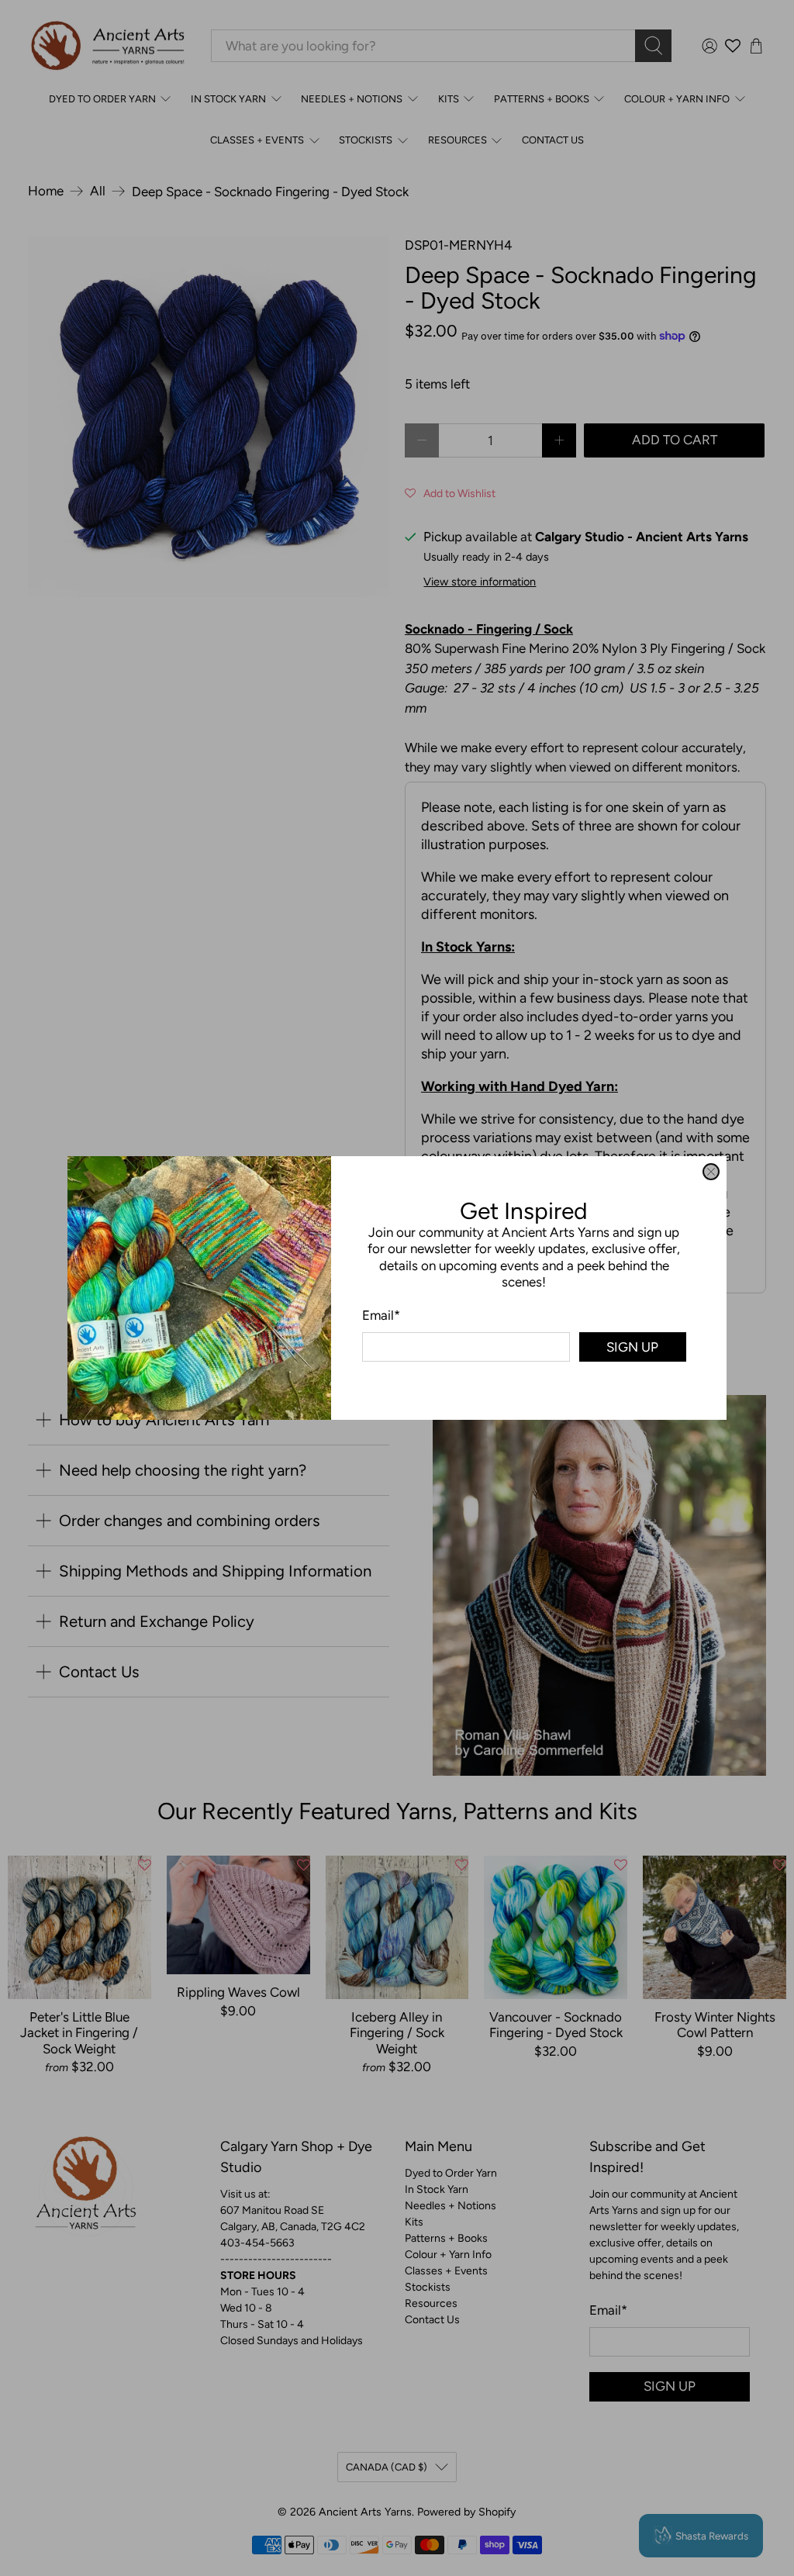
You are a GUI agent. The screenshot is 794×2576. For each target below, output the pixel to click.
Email (381, 1315)
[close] (711, 1172)
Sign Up (632, 1347)
